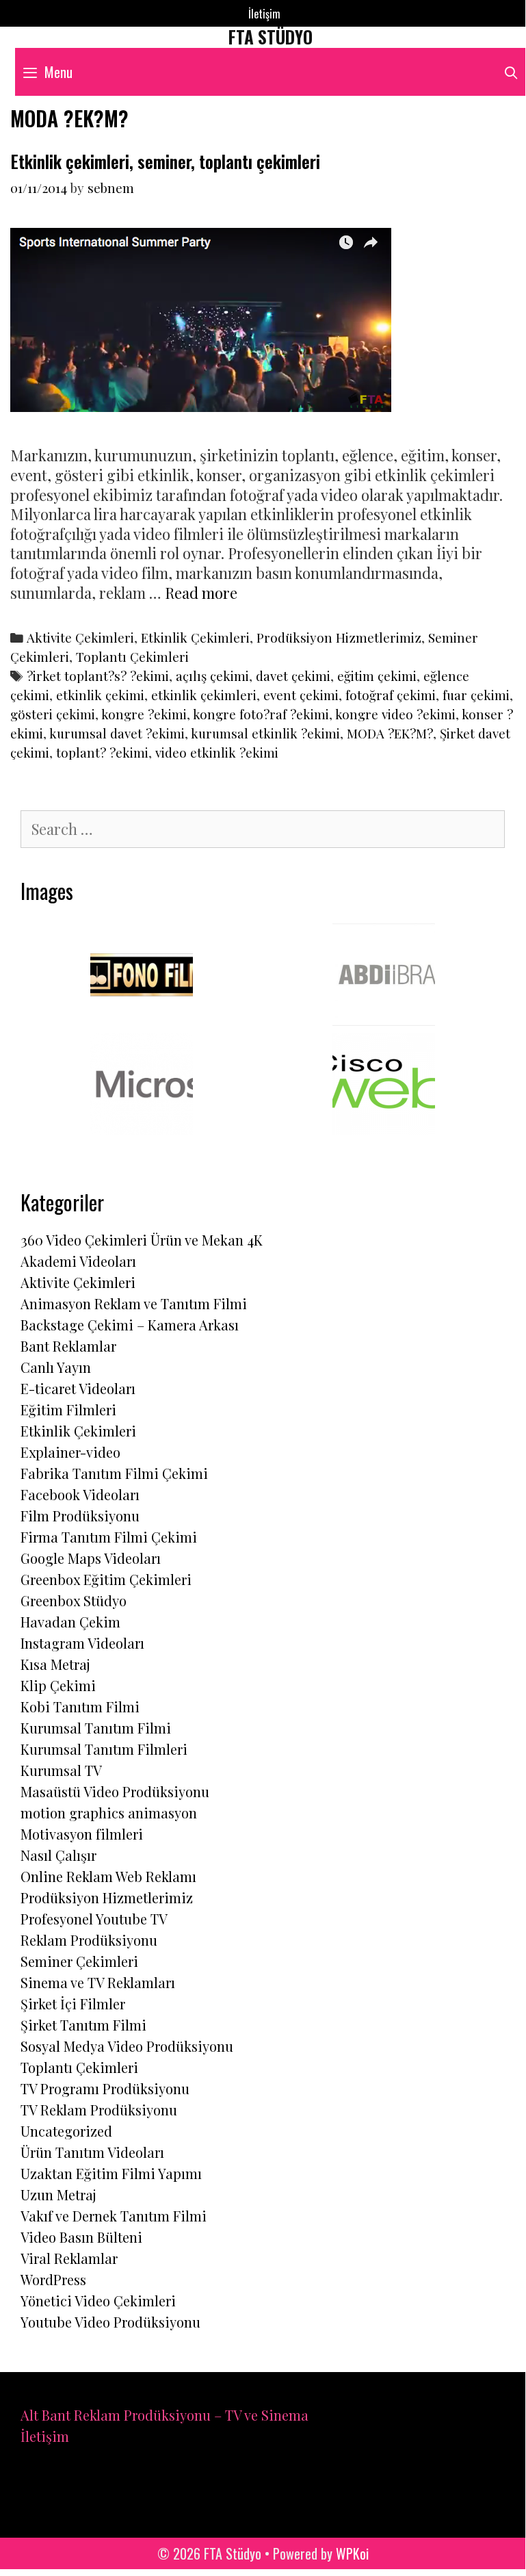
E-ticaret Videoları (78, 1388)
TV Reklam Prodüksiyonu (99, 2110)
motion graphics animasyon (109, 1813)
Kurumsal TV (61, 1770)
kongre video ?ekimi (395, 714)
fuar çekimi (476, 695)
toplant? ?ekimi (102, 752)
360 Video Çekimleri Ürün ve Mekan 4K (142, 1240)
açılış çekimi (212, 676)
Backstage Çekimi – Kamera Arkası (130, 1325)
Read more (201, 593)
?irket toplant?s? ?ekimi (98, 676)
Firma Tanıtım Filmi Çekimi (109, 1537)
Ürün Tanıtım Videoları (92, 2152)
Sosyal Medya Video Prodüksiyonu (127, 2046)
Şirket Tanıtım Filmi (83, 2025)
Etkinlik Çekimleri (195, 637)
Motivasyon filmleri (82, 1834)
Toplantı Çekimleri (132, 657)
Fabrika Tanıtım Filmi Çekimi (114, 1473)
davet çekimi (293, 676)
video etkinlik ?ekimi (217, 752)
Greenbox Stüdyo (74, 1600)
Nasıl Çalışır (58, 1855)
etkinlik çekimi (100, 695)
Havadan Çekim (70, 1622)
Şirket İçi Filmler (73, 2004)
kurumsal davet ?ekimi (117, 733)
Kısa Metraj (55, 1664)
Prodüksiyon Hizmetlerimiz (339, 637)
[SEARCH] (511, 72)
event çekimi (301, 695)
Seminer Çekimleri (79, 1961)
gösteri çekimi (53, 714)
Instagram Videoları (82, 1643)
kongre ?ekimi (144, 714)
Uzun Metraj (58, 2194)
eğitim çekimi (377, 676)
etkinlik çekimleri (204, 695)
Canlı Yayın (56, 1367)
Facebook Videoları (80, 1494)
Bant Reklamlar (68, 1346)
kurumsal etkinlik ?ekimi (265, 733)
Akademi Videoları (78, 1261)
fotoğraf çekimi (391, 695)
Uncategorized (66, 2131)
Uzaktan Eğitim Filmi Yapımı (111, 2173)
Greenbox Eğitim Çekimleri (106, 1579)
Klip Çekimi (58, 1685)
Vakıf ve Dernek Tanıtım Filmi (114, 2216)
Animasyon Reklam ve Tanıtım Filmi (134, 1303)
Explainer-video (70, 1452)
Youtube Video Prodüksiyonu (110, 2322)
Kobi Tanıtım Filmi (80, 1706)
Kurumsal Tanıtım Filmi (96, 1728)
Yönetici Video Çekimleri (98, 2301)
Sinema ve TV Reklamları (98, 1982)
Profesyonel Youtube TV (94, 1919)
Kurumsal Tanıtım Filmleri (104, 1749)
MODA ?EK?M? (390, 733)
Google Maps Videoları (91, 1558)
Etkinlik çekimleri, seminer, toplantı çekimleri (165, 161)
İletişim (264, 14)
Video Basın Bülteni (81, 2237)
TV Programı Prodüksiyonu (105, 2088)
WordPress (53, 2279)
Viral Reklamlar (69, 2258)
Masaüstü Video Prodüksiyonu (115, 1791)
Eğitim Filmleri (68, 1409)
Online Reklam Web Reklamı (108, 1876)
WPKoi (352, 2553)
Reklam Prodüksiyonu (89, 1940)
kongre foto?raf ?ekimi (261, 714)
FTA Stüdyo (271, 37)
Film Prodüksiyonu (80, 1516)
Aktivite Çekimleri (80, 637)
